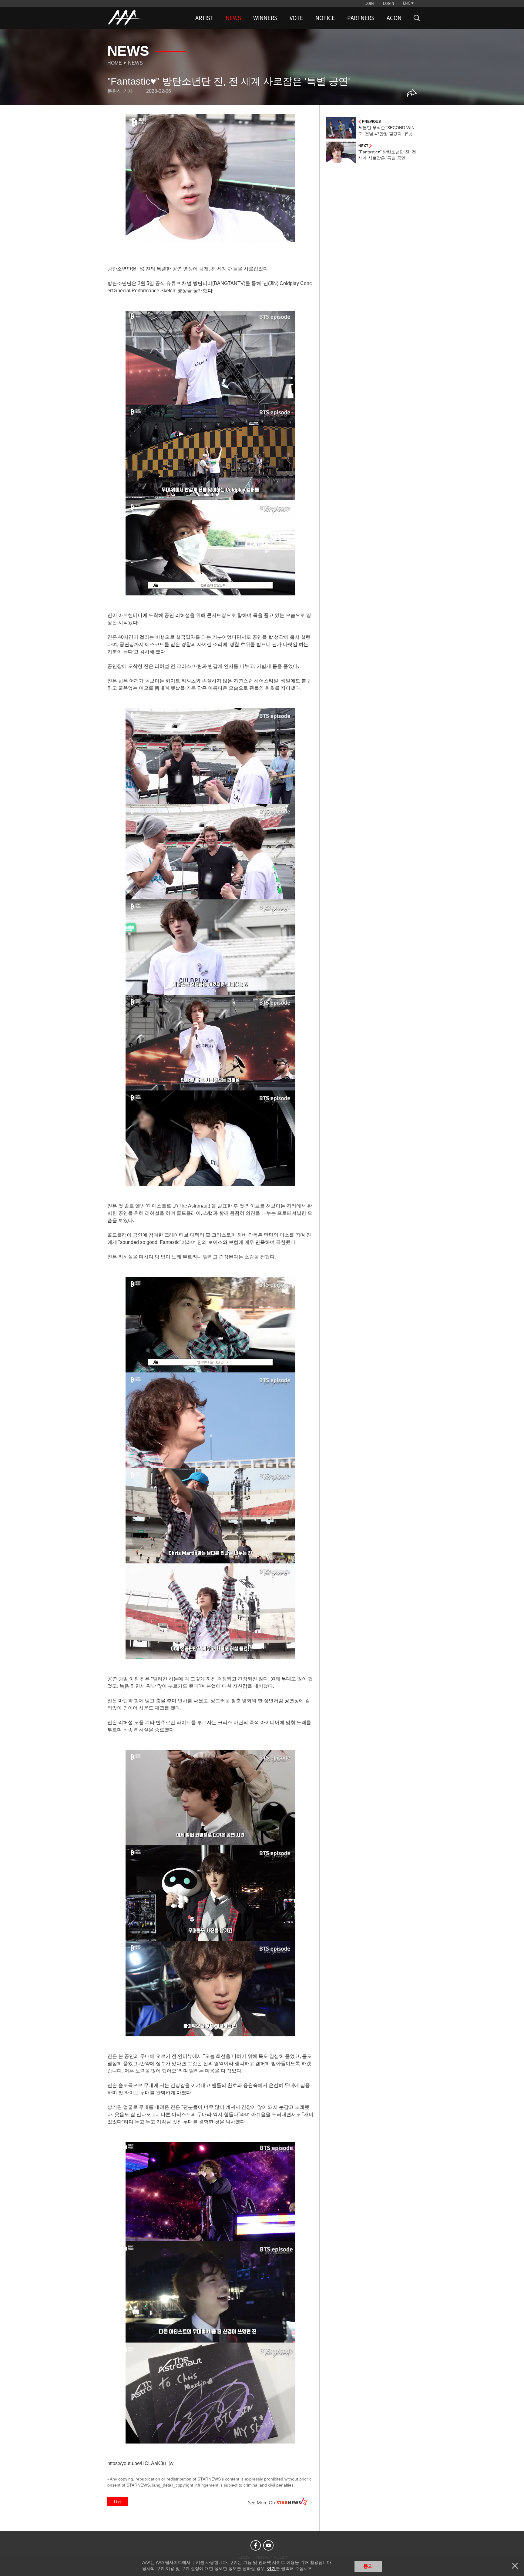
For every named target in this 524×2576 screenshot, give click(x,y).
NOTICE (325, 18)
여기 (271, 2568)
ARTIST (204, 18)
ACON (394, 18)
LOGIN (389, 3)
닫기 (515, 2566)
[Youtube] (268, 2545)
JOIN (370, 3)
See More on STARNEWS (280, 2502)
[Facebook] (256, 2545)
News (135, 63)
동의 (368, 2566)
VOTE (296, 18)
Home (115, 63)
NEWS (233, 18)
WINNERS (265, 18)
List (118, 2502)
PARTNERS (361, 18)
